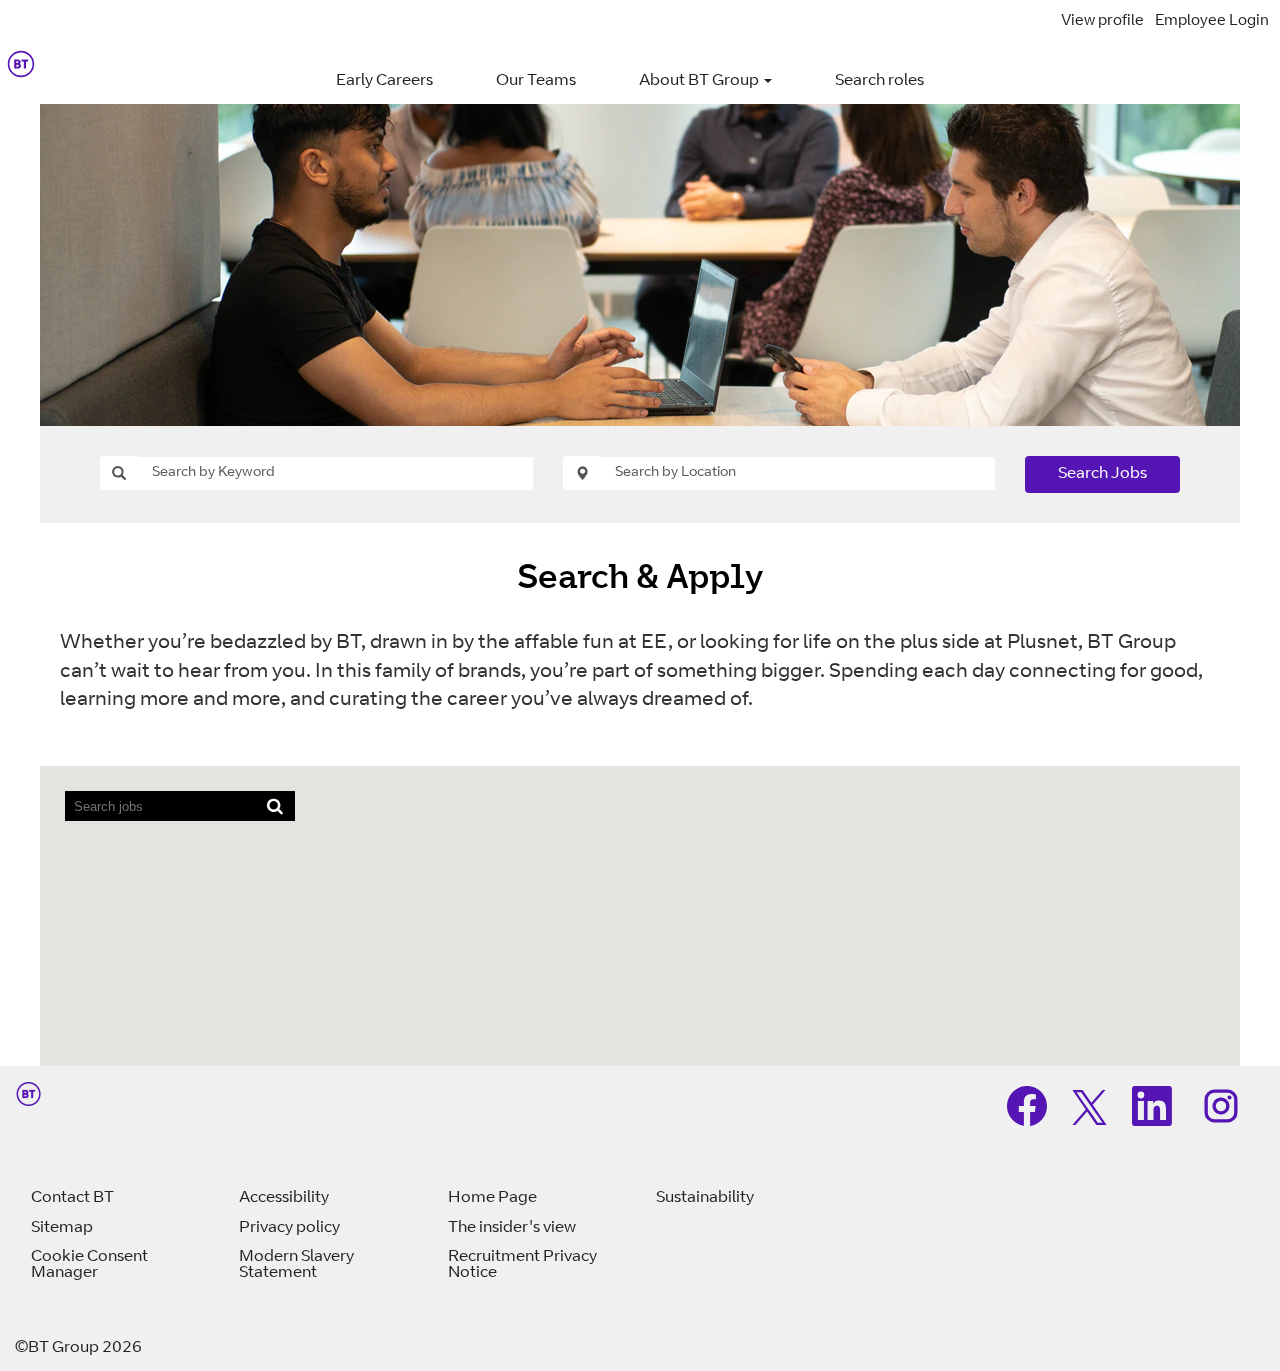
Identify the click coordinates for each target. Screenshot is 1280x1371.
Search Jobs (1102, 474)
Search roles (879, 81)
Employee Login (1212, 21)
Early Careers (384, 81)
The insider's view (512, 1228)
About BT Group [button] (700, 81)
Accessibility (284, 1198)
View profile (1102, 21)
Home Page (492, 1198)
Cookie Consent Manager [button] (89, 1265)
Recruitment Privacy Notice (522, 1265)
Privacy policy (289, 1228)
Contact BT (72, 1198)
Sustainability (705, 1198)
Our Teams (536, 81)
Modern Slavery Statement (296, 1265)
